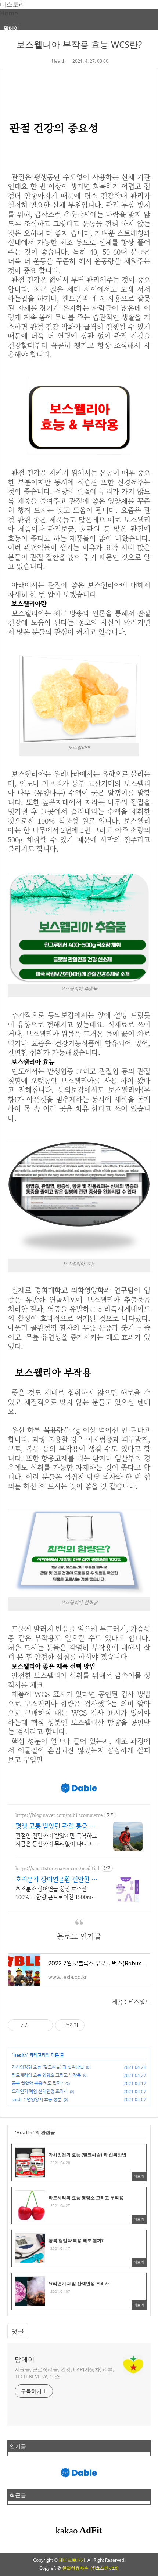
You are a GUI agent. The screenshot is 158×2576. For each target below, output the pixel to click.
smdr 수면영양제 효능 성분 (37, 2099)
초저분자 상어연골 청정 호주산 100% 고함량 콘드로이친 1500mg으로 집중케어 (55, 1893)
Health (59, 61)
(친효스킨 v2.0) (105, 2568)
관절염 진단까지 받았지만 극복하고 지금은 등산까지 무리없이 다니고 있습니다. (57, 1840)
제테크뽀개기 (72, 2560)
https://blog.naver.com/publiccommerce (59, 1815)
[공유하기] (35, 2025)
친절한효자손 (75, 2568)
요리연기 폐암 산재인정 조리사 (40, 2091)
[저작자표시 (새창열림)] (88, 2025)
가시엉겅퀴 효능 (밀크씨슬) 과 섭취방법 (48, 2067)
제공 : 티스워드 (131, 2002)
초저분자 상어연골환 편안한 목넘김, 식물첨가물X (56, 1879)
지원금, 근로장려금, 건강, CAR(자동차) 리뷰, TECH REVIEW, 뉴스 (64, 2373)
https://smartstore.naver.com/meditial (57, 1868)
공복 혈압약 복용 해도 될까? (37, 2083)
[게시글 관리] (45, 2025)
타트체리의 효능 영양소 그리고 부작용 (46, 2075)
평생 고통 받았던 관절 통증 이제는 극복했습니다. (55, 1826)
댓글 (18, 2331)
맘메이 (11, 28)
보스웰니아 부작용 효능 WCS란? (79, 44)
